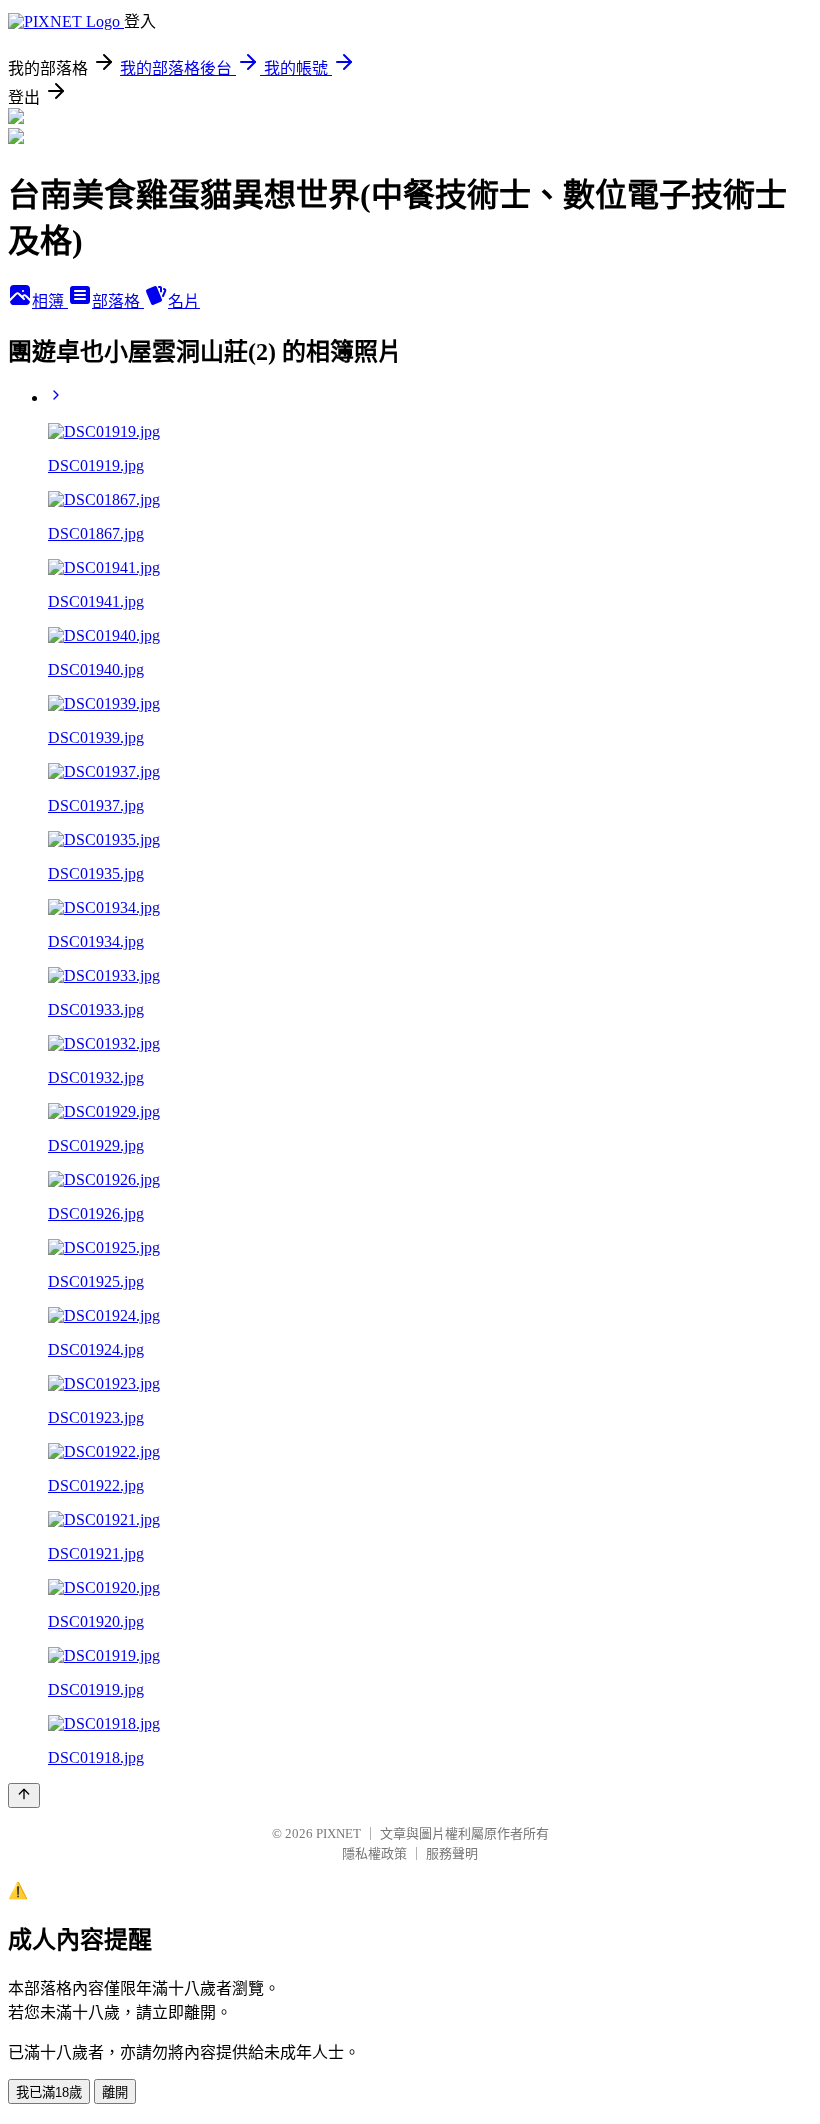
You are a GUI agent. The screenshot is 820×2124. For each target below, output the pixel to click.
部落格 (118, 301)
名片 (184, 301)
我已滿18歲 (49, 2092)
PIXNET (338, 1833)
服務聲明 (452, 1853)
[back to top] (24, 1795)
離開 (115, 2092)
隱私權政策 (374, 1853)
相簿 (50, 301)
